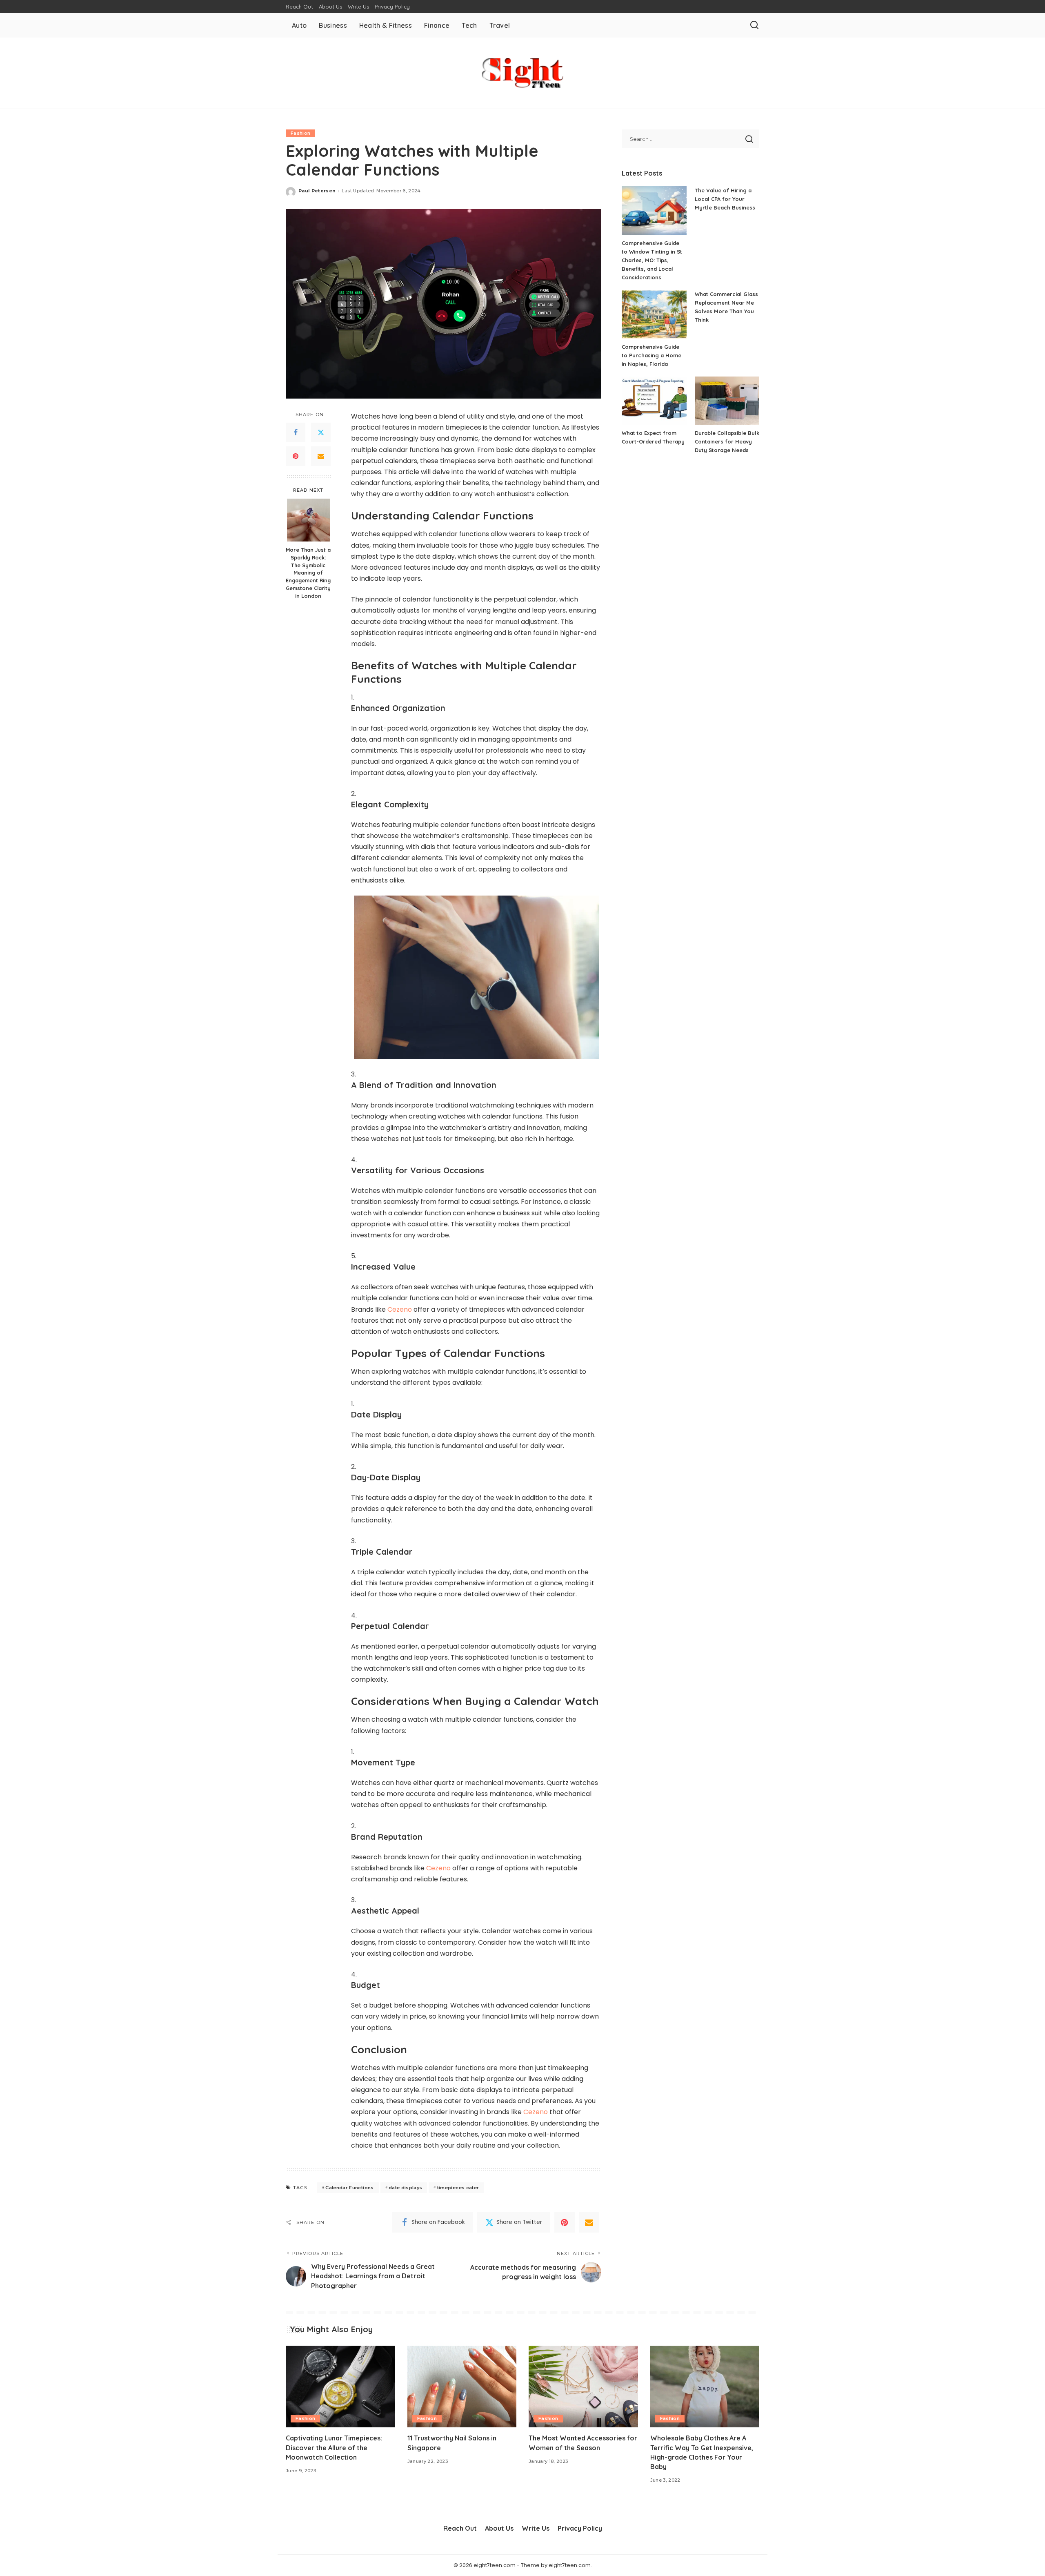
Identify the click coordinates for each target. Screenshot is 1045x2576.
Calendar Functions (349, 2188)
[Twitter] (321, 432)
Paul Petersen (317, 191)
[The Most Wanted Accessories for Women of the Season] (583, 2387)
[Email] (321, 456)
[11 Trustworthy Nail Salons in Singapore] (462, 2387)
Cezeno (400, 1309)
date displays (405, 2188)
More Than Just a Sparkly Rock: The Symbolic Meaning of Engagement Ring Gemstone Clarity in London (308, 572)
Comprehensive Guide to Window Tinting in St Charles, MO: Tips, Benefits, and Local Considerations (652, 260)
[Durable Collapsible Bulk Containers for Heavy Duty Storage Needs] (727, 401)
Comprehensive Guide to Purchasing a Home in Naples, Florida (651, 355)
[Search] (754, 25)
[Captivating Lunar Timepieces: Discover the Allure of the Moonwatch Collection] (340, 2387)
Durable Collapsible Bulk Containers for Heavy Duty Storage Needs (727, 441)
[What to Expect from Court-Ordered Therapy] (654, 401)
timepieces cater (458, 2188)
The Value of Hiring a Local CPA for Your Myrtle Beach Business (725, 199)
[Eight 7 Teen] (522, 73)
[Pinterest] (296, 456)
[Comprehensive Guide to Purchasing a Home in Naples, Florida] (654, 314)
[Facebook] (296, 432)
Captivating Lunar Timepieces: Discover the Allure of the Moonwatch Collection (334, 2447)
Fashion (300, 133)
